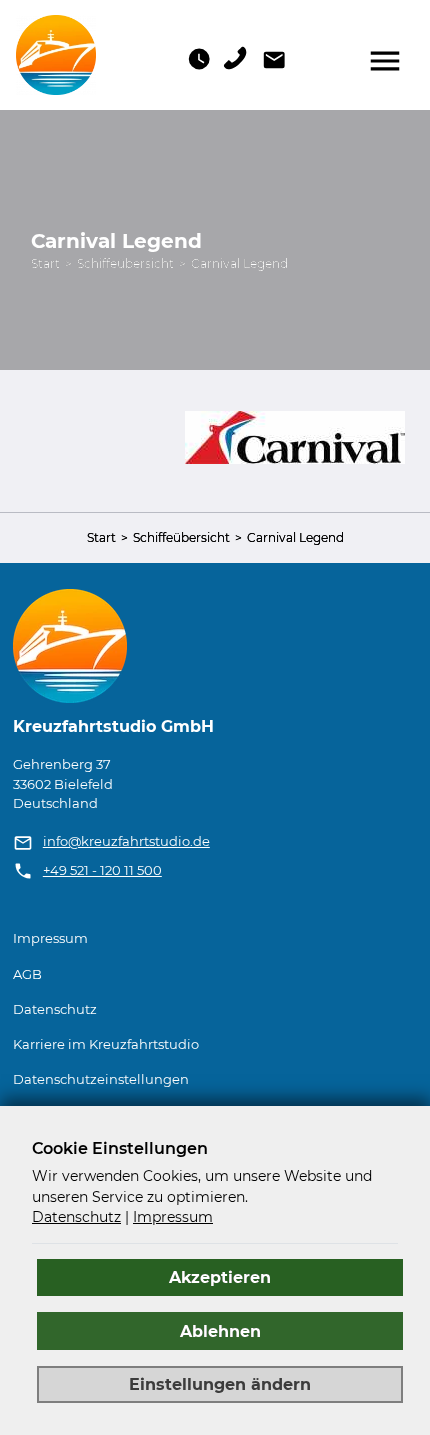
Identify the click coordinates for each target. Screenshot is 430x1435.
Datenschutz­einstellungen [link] (101, 1079)
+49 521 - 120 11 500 (102, 870)
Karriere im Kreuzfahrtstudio (106, 1044)
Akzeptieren (220, 1277)
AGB (27, 974)
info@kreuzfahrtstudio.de (126, 841)
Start (45, 263)
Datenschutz (55, 1009)
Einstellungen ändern (220, 1384)
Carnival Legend (239, 263)
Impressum (50, 938)
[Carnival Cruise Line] (295, 436)
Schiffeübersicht (125, 263)
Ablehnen (220, 1331)
